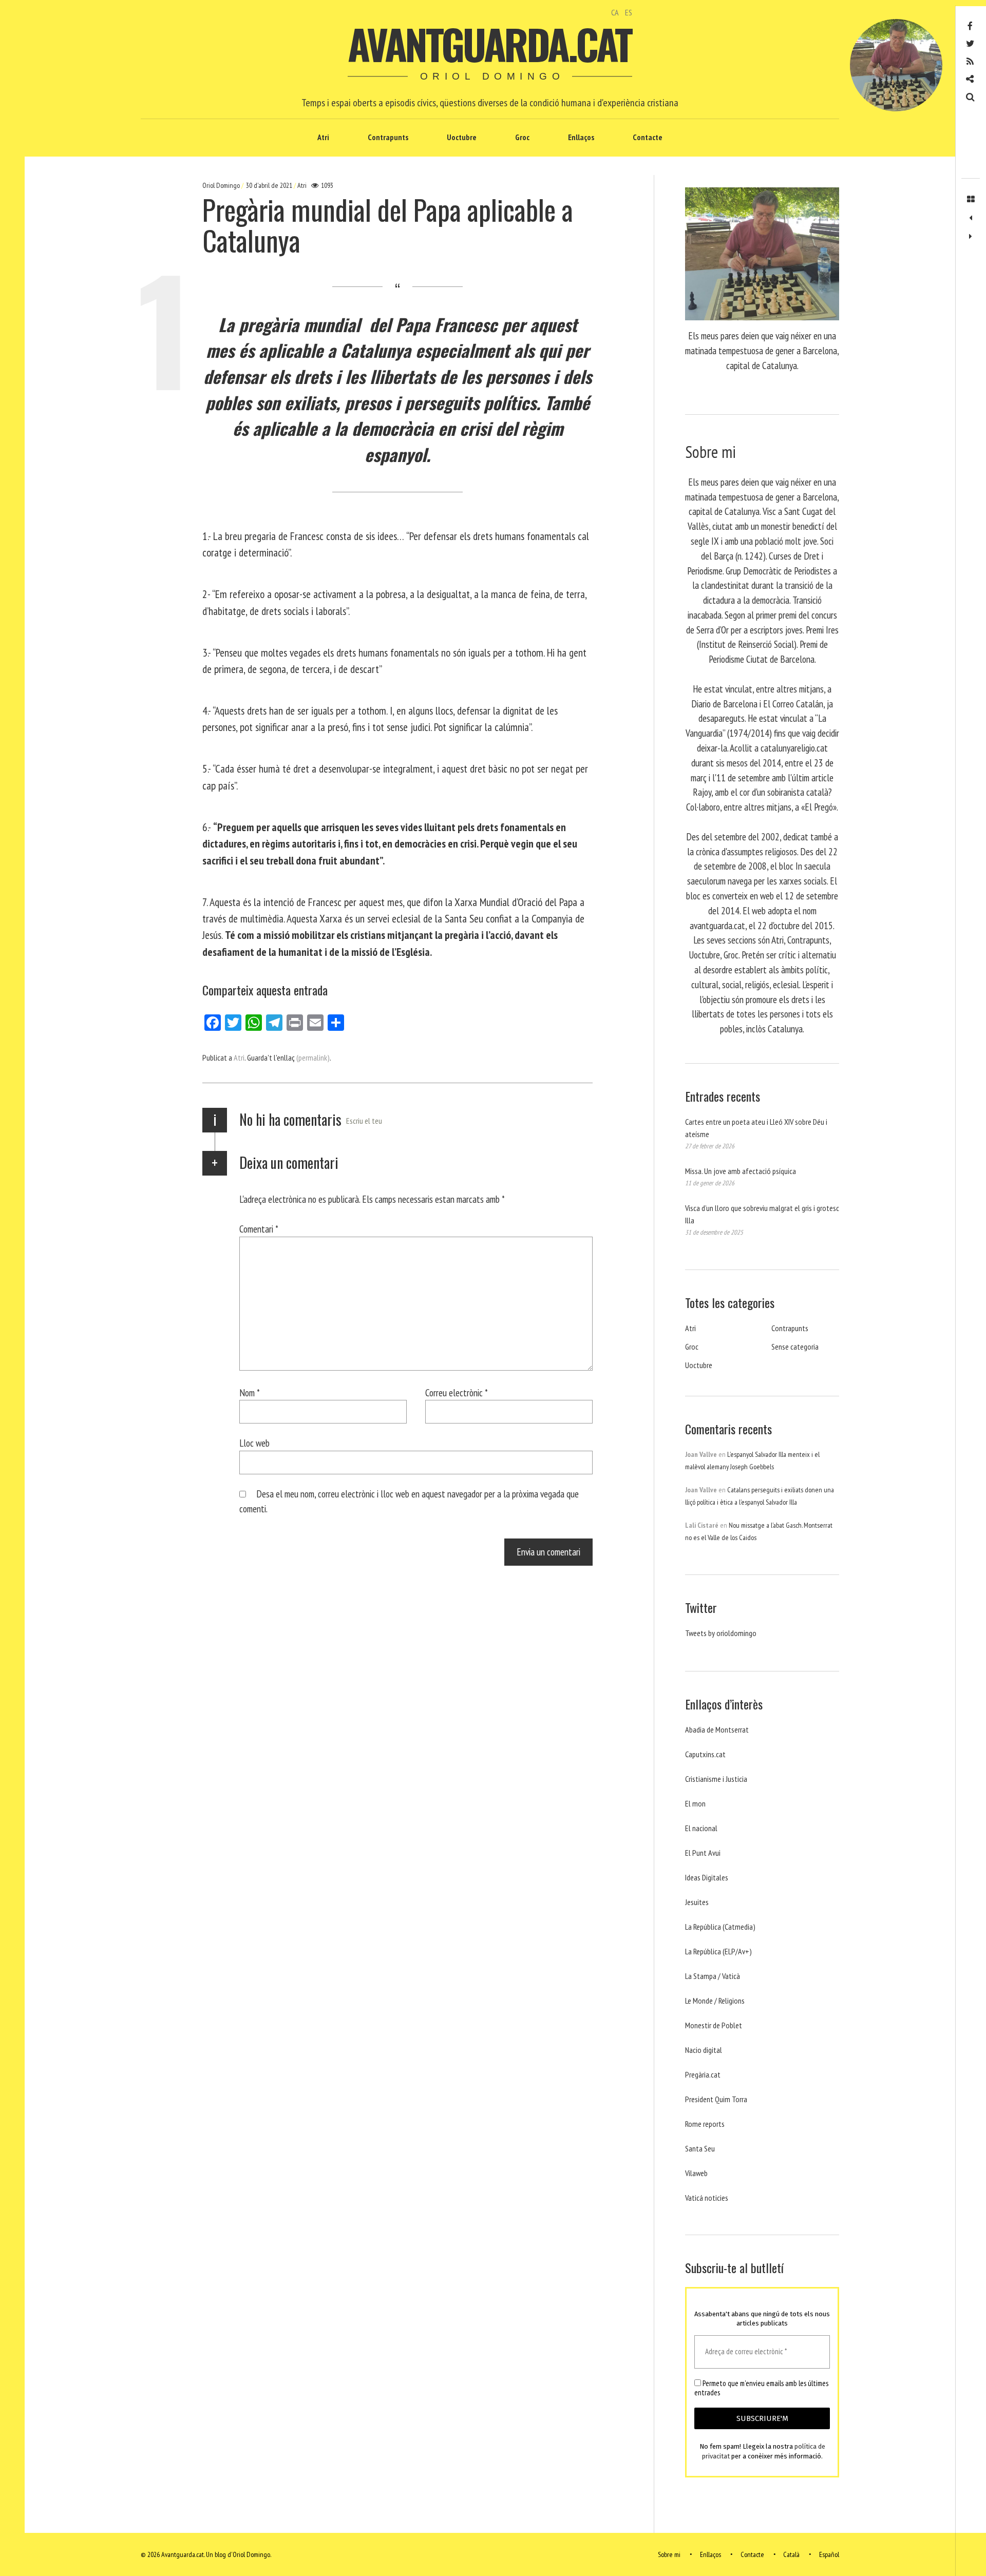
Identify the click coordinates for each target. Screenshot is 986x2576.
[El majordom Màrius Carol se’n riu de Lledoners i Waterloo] (971, 218)
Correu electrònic (457, 1392)
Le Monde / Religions (715, 2001)
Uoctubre (462, 137)
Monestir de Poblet (714, 2025)
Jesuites (697, 1902)
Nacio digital (704, 2050)
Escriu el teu (364, 1121)
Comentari (259, 1229)
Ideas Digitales (707, 1877)
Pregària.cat (703, 2074)
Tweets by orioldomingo (721, 1633)
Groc (522, 137)
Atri (323, 137)
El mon (695, 1803)
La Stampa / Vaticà (713, 1976)
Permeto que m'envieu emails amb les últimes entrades (761, 2388)
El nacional (701, 1828)
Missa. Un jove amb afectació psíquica (741, 1171)
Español (829, 2554)
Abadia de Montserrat (717, 1729)
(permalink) (313, 1058)
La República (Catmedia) (720, 1927)
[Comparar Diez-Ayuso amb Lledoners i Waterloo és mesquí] (971, 237)
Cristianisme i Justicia (716, 1779)
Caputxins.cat (705, 1754)
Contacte (648, 137)
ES (629, 12)
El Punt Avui (703, 1853)
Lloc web (254, 1443)
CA (615, 12)
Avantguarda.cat (489, 44)
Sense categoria (795, 1347)
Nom (250, 1392)
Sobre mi (669, 2554)
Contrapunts (388, 137)
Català (791, 2554)
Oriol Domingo (222, 185)
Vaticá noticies (707, 2198)
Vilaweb (696, 2173)
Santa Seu (700, 2148)
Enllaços (581, 137)
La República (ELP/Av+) (718, 1951)
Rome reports (705, 2124)
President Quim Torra (716, 2099)
